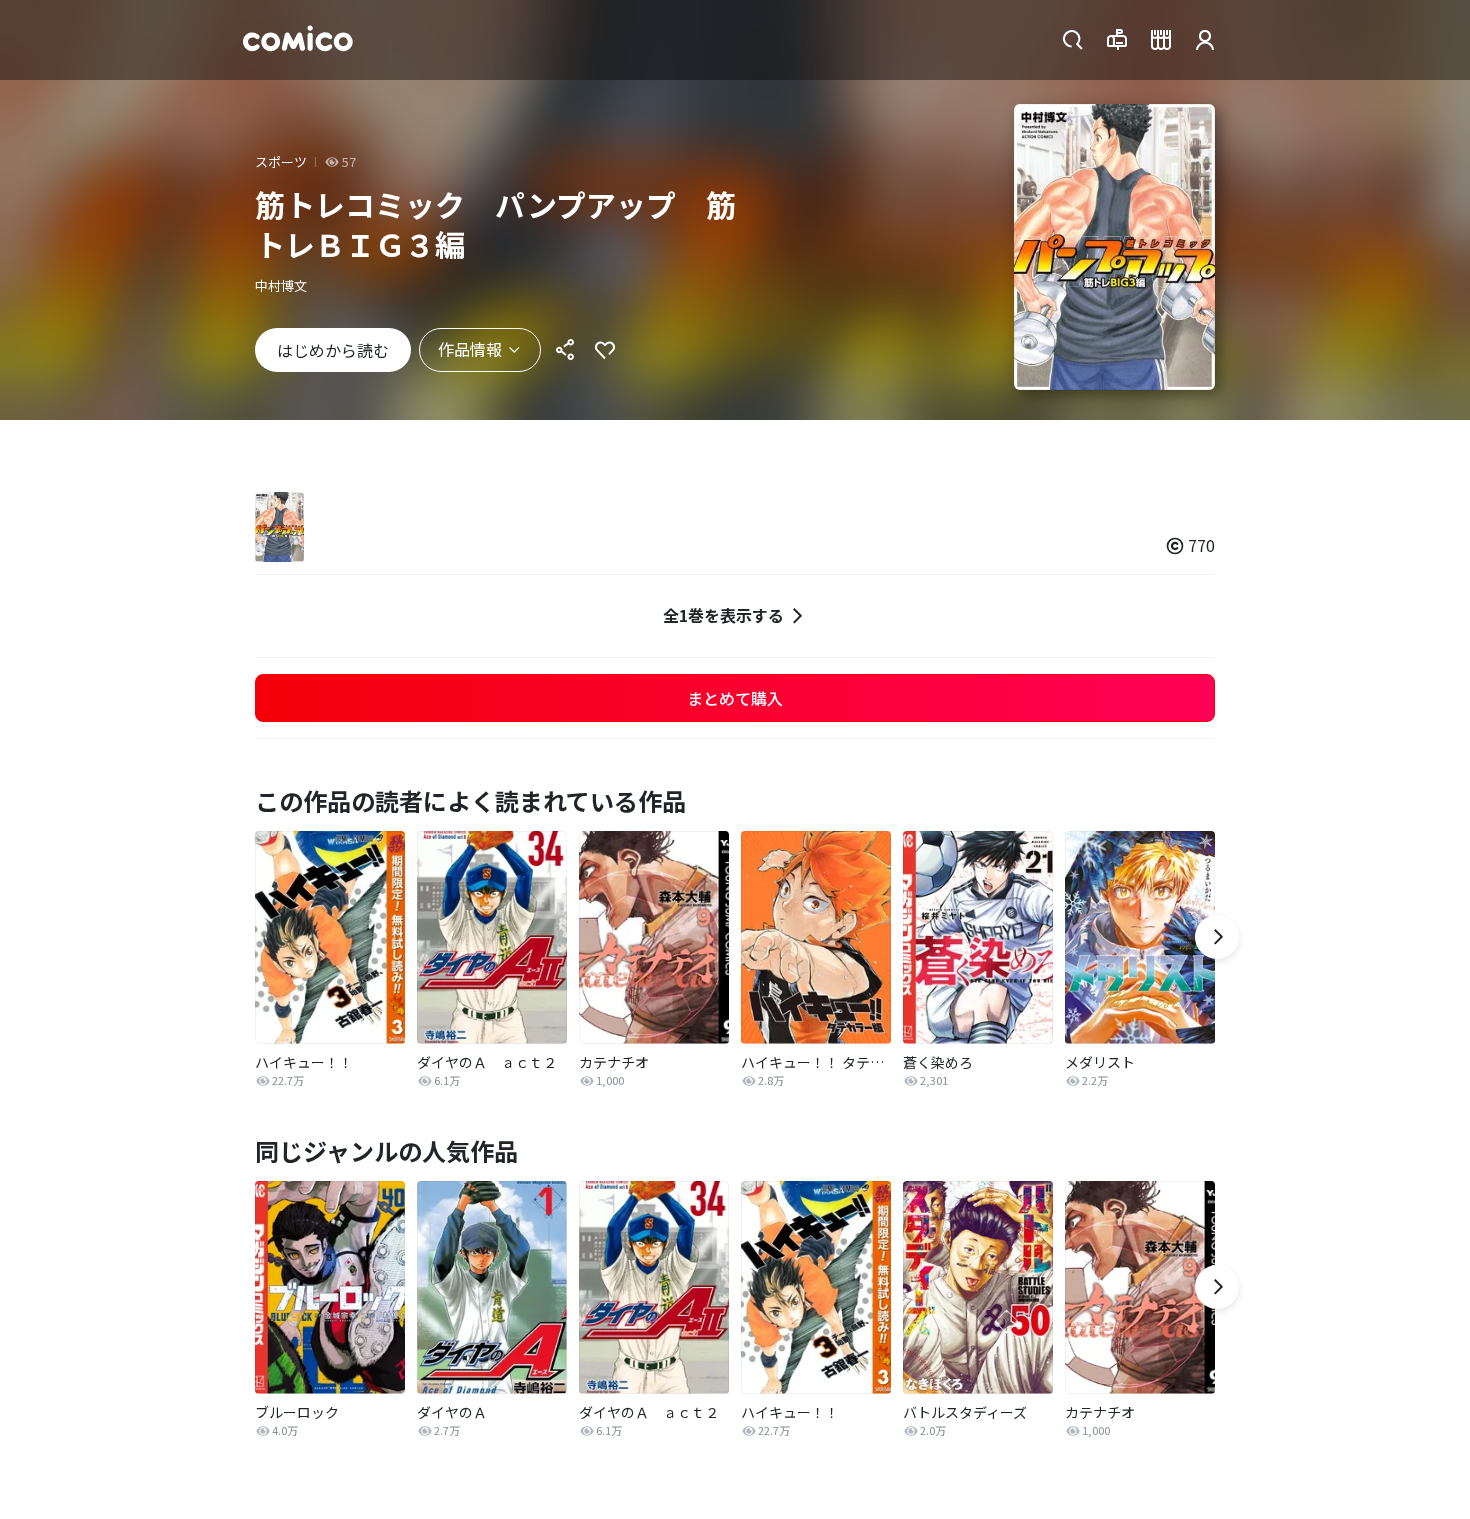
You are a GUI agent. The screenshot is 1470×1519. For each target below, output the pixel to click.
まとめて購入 (735, 698)
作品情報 (470, 349)
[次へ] (1217, 937)
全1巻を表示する (723, 615)
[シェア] (565, 350)
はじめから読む (333, 350)
